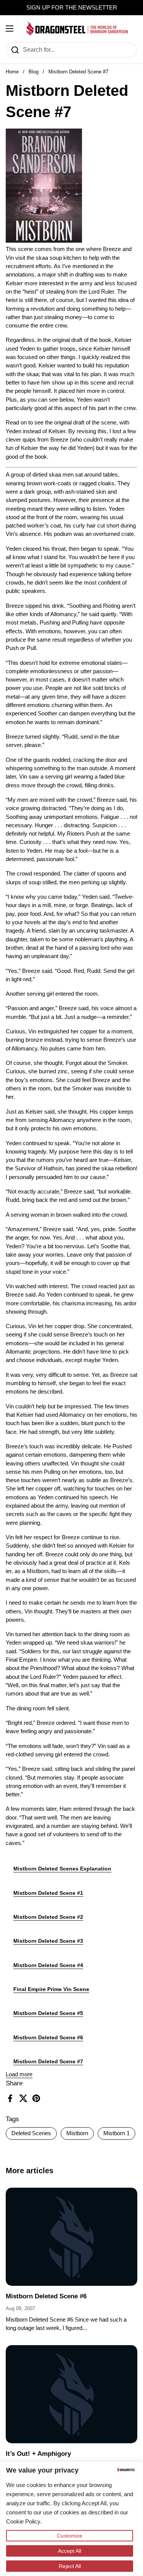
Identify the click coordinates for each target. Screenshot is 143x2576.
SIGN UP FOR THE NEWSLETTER (72, 8)
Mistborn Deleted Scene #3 (48, 1941)
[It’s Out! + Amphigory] (71, 2394)
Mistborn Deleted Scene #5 (48, 2013)
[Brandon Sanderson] (77, 29)
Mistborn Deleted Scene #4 (48, 1965)
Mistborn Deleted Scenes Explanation (62, 1869)
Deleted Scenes (31, 2133)
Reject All (70, 2566)
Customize (70, 2536)
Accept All (70, 2551)
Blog (34, 72)
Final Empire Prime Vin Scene (51, 1989)
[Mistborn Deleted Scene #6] (71, 2237)
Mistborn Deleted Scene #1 (48, 1893)
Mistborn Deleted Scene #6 (48, 2037)
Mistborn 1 (116, 2133)
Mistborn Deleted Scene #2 (48, 1917)
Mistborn (77, 2133)
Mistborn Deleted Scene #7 (48, 2061)
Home (12, 72)
